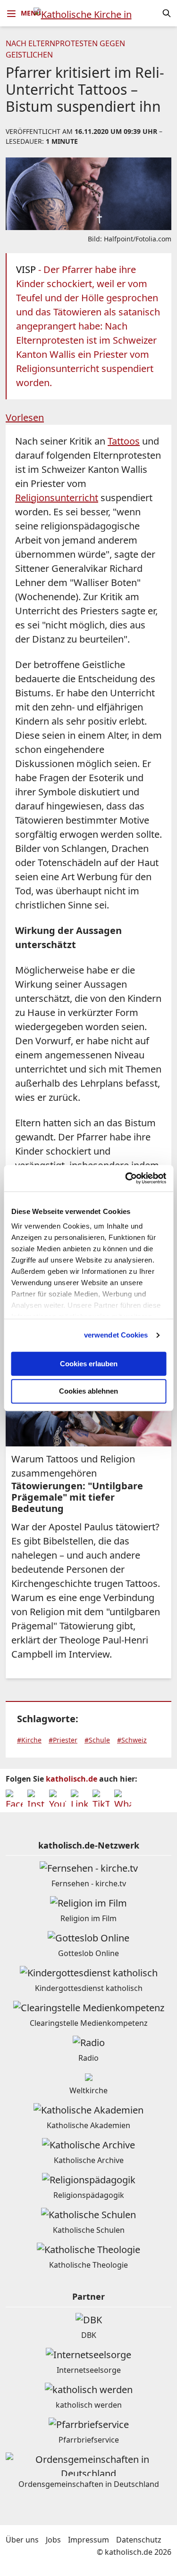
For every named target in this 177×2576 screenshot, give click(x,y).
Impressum (88, 2540)
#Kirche (29, 1740)
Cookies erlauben (89, 1364)
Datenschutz (139, 2540)
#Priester (63, 1740)
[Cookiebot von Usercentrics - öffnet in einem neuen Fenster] (126, 1178)
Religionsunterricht (57, 498)
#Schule (97, 1740)
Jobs (53, 2540)
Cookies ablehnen (88, 1391)
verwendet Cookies (116, 1335)
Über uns (22, 2540)
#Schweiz (132, 1740)
